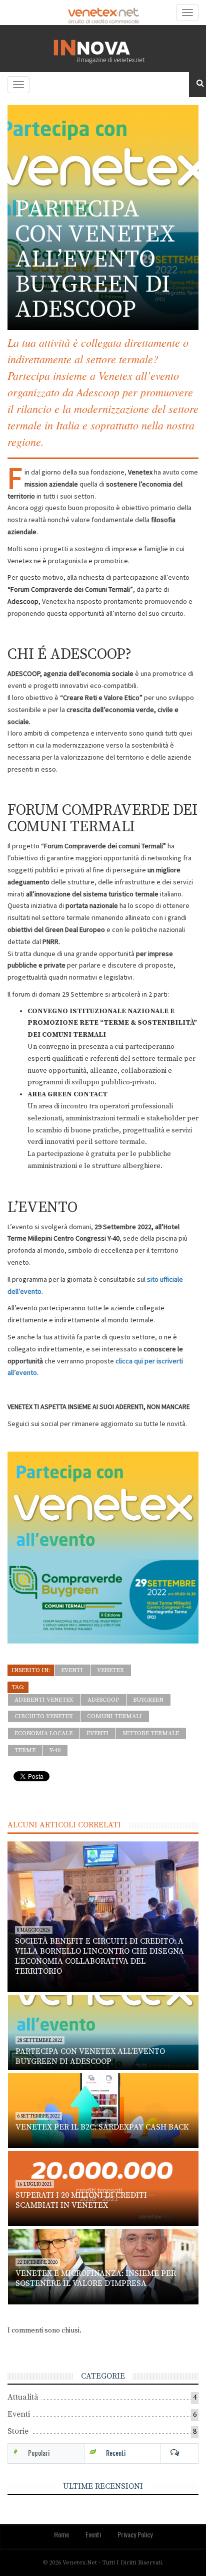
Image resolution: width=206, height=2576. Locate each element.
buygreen (148, 1700)
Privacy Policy (135, 2534)
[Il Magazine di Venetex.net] (103, 49)
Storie (18, 2431)
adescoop (103, 1700)
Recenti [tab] (116, 2452)
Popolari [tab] (39, 2452)
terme (25, 1750)
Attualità (23, 2397)
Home (61, 2534)
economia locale (43, 1733)
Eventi (72, 1670)
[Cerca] (197, 84)
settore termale (151, 1733)
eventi (97, 1733)
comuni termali (114, 1716)
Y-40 (55, 1750)
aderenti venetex (44, 1700)
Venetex (110, 1670)
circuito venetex (44, 1716)
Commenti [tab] (179, 2453)
